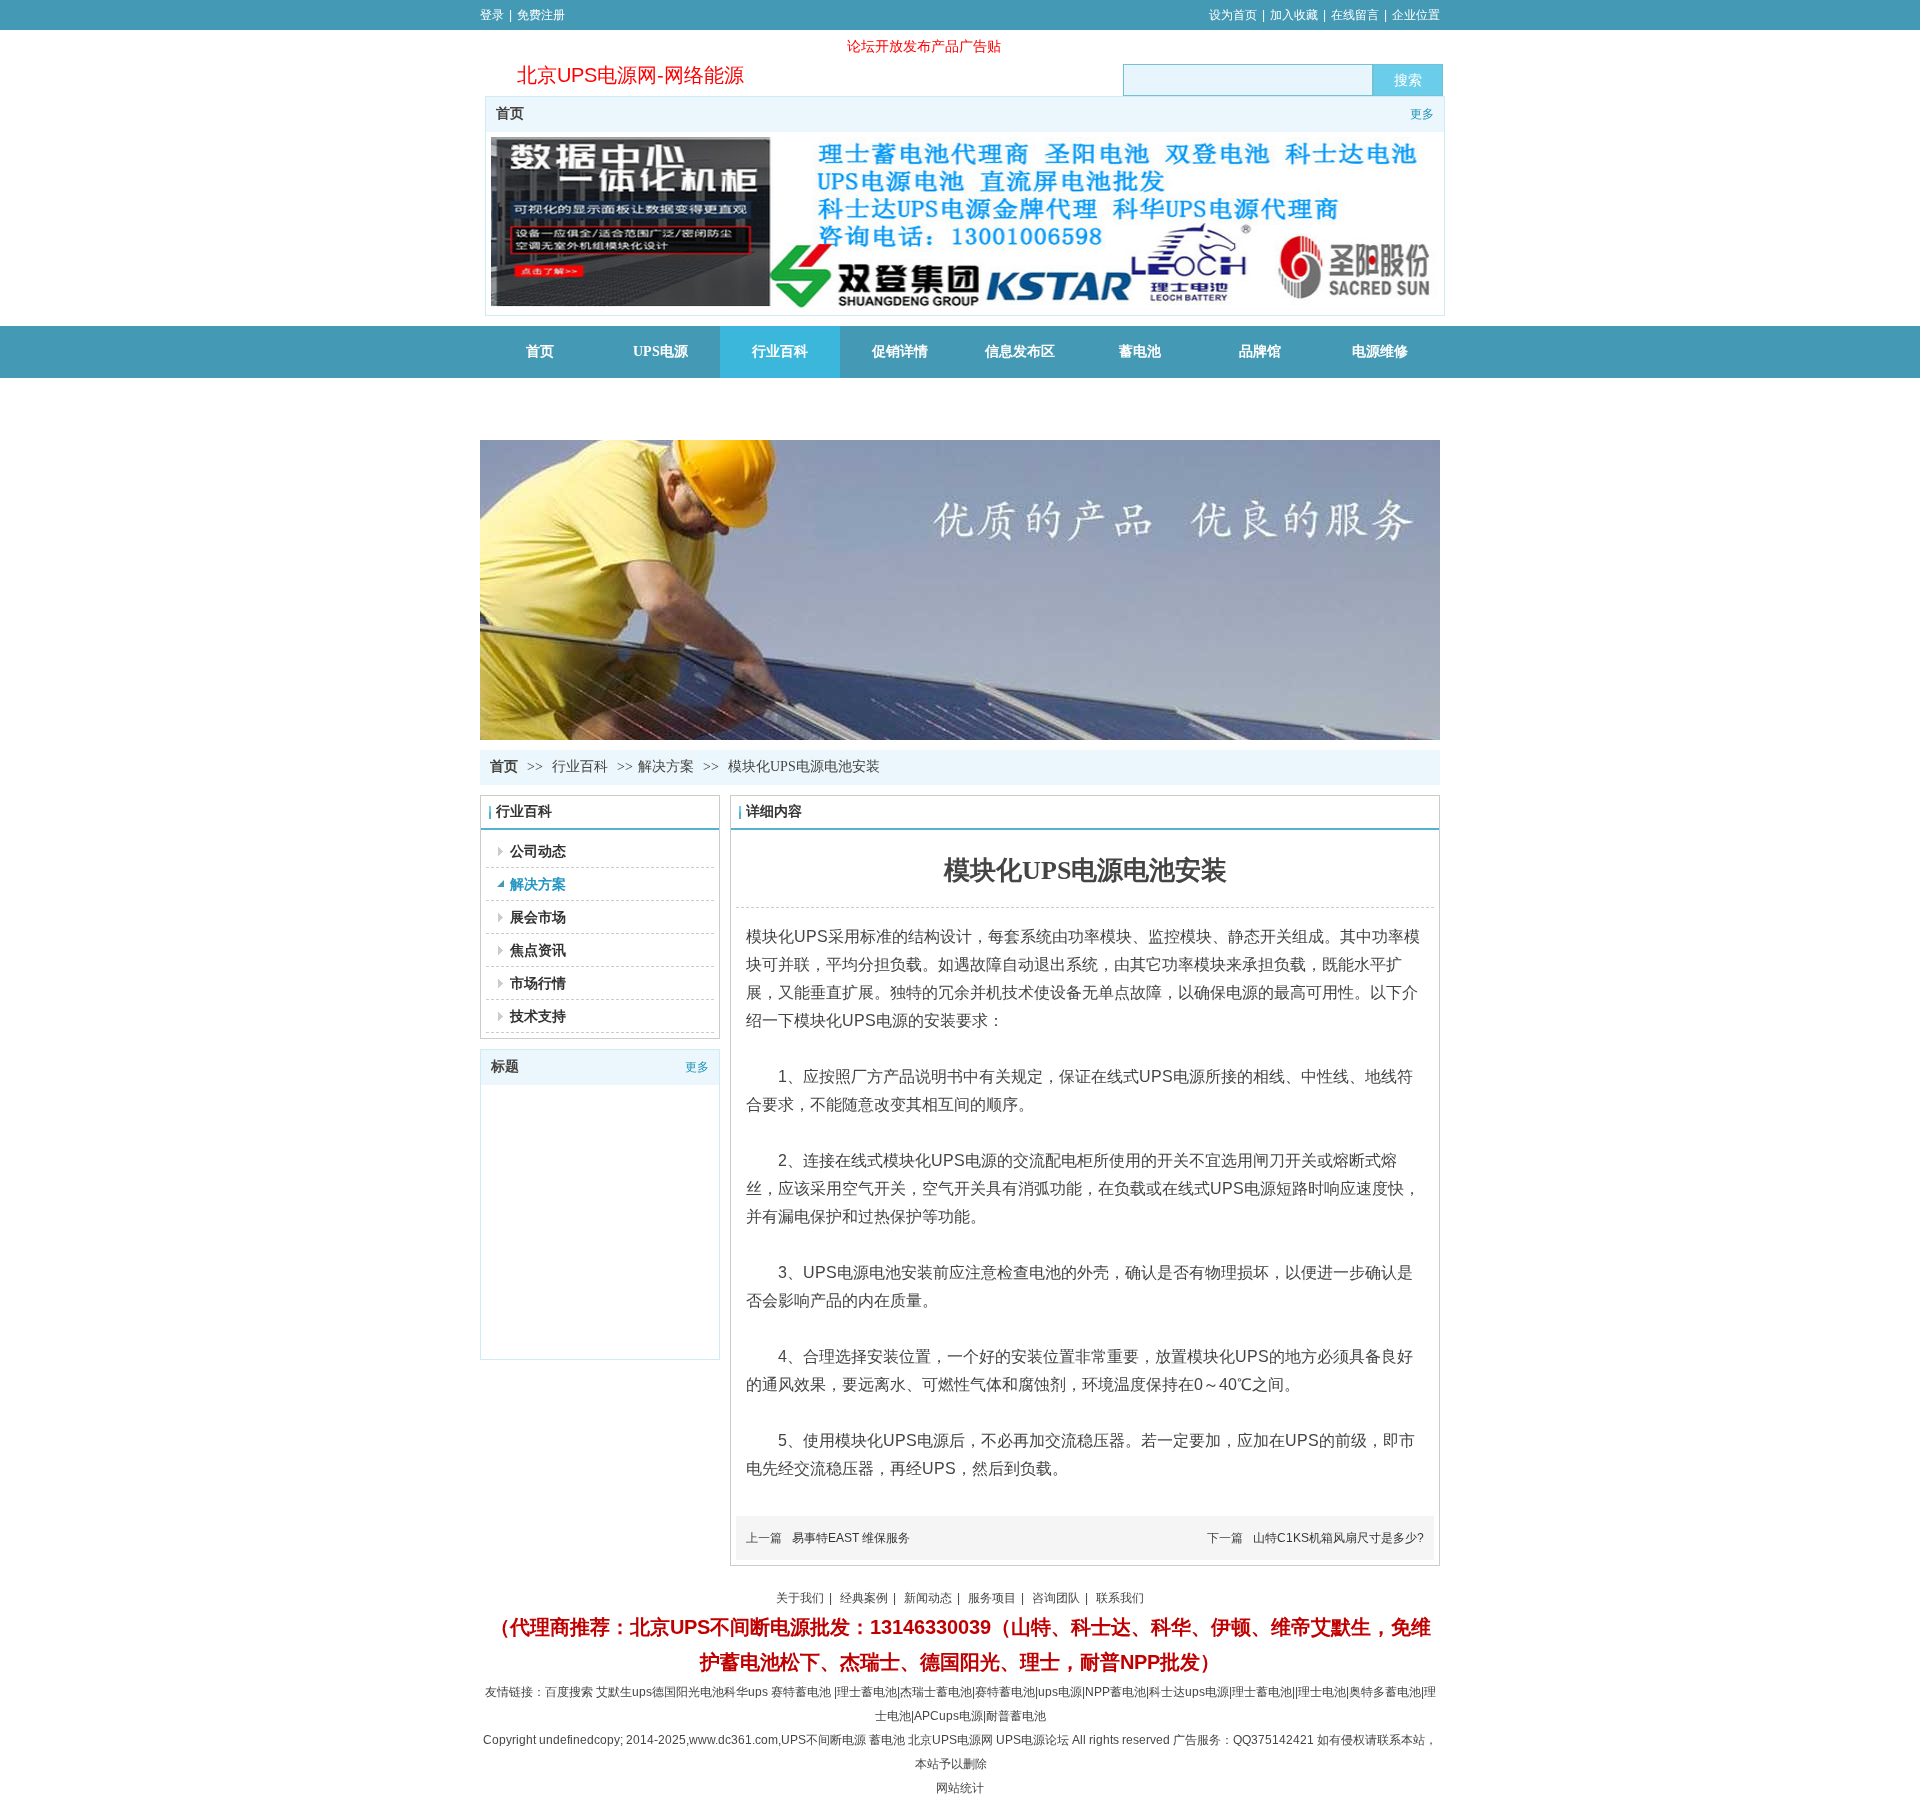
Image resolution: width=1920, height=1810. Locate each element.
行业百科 (582, 766)
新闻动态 (928, 1598)
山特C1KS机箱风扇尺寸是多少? (1338, 1538)
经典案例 (864, 1598)
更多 (1422, 114)
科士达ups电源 (1189, 1692)
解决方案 (666, 766)
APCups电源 (948, 1716)
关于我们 (800, 1598)
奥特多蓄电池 (1385, 1692)
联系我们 (1120, 1598)
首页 (510, 113)
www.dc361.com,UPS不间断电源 (777, 1740)
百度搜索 (569, 1692)
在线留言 (1355, 15)
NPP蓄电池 (1115, 1692)
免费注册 (541, 15)
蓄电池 (936, 1692)
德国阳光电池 (688, 1692)
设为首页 (1233, 15)
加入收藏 (1294, 15)
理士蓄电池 (867, 1692)
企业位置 (1416, 15)
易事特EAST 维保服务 (851, 1538)
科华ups (746, 1692)
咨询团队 (1056, 1598)
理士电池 (1322, 1692)
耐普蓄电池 (1016, 1716)
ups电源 (1060, 1692)
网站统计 (960, 1788)
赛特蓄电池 (801, 1692)
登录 (492, 15)
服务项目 (992, 1598)
